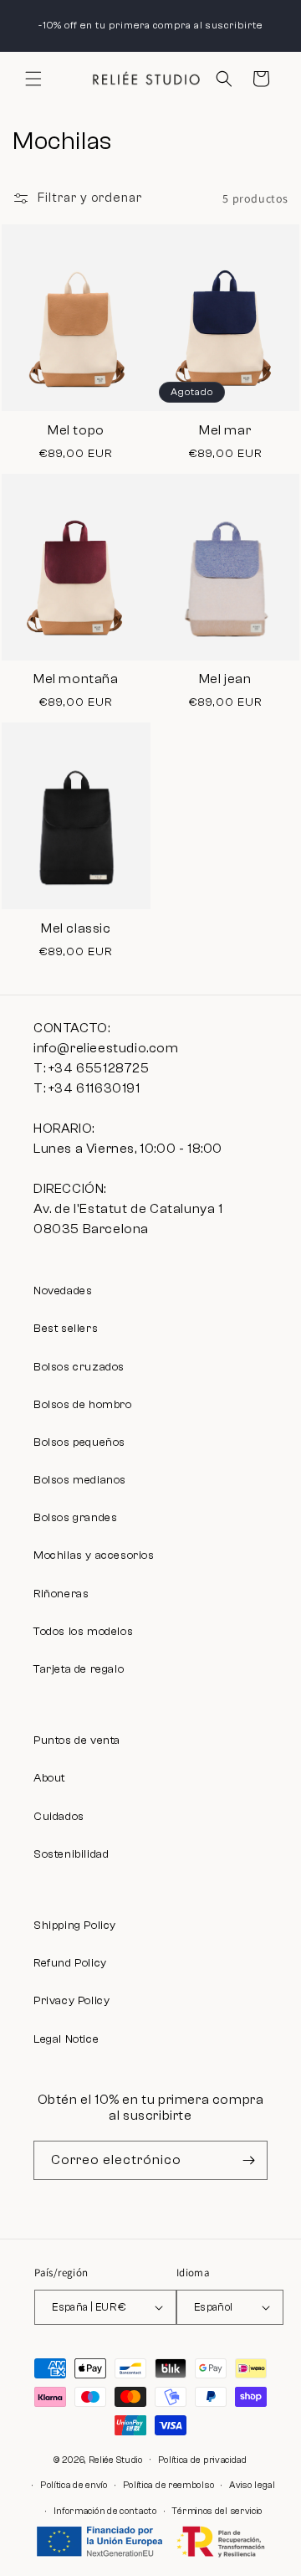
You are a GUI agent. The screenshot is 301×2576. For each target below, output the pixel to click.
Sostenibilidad (71, 1854)
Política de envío (74, 2485)
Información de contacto (105, 2511)
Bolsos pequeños (79, 1442)
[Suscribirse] (248, 2160)
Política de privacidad (203, 2460)
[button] (33, 79)
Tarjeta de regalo (79, 1669)
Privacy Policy (71, 2001)
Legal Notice (66, 2039)
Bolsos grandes (75, 1518)
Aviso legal (253, 2485)
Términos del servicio (217, 2511)
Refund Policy (70, 1963)
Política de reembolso (169, 2485)
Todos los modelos (83, 1632)
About (49, 1778)
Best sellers (66, 1329)
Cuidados (59, 1817)
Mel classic (76, 928)
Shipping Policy (75, 1926)
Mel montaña (76, 679)
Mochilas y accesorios (94, 1555)
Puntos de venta (77, 1740)
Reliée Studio (116, 2459)
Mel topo (76, 430)
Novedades (63, 1291)
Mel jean (225, 679)
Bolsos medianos (80, 1480)
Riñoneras (61, 1594)
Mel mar (225, 430)
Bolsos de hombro (83, 1405)
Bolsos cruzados (79, 1367)
